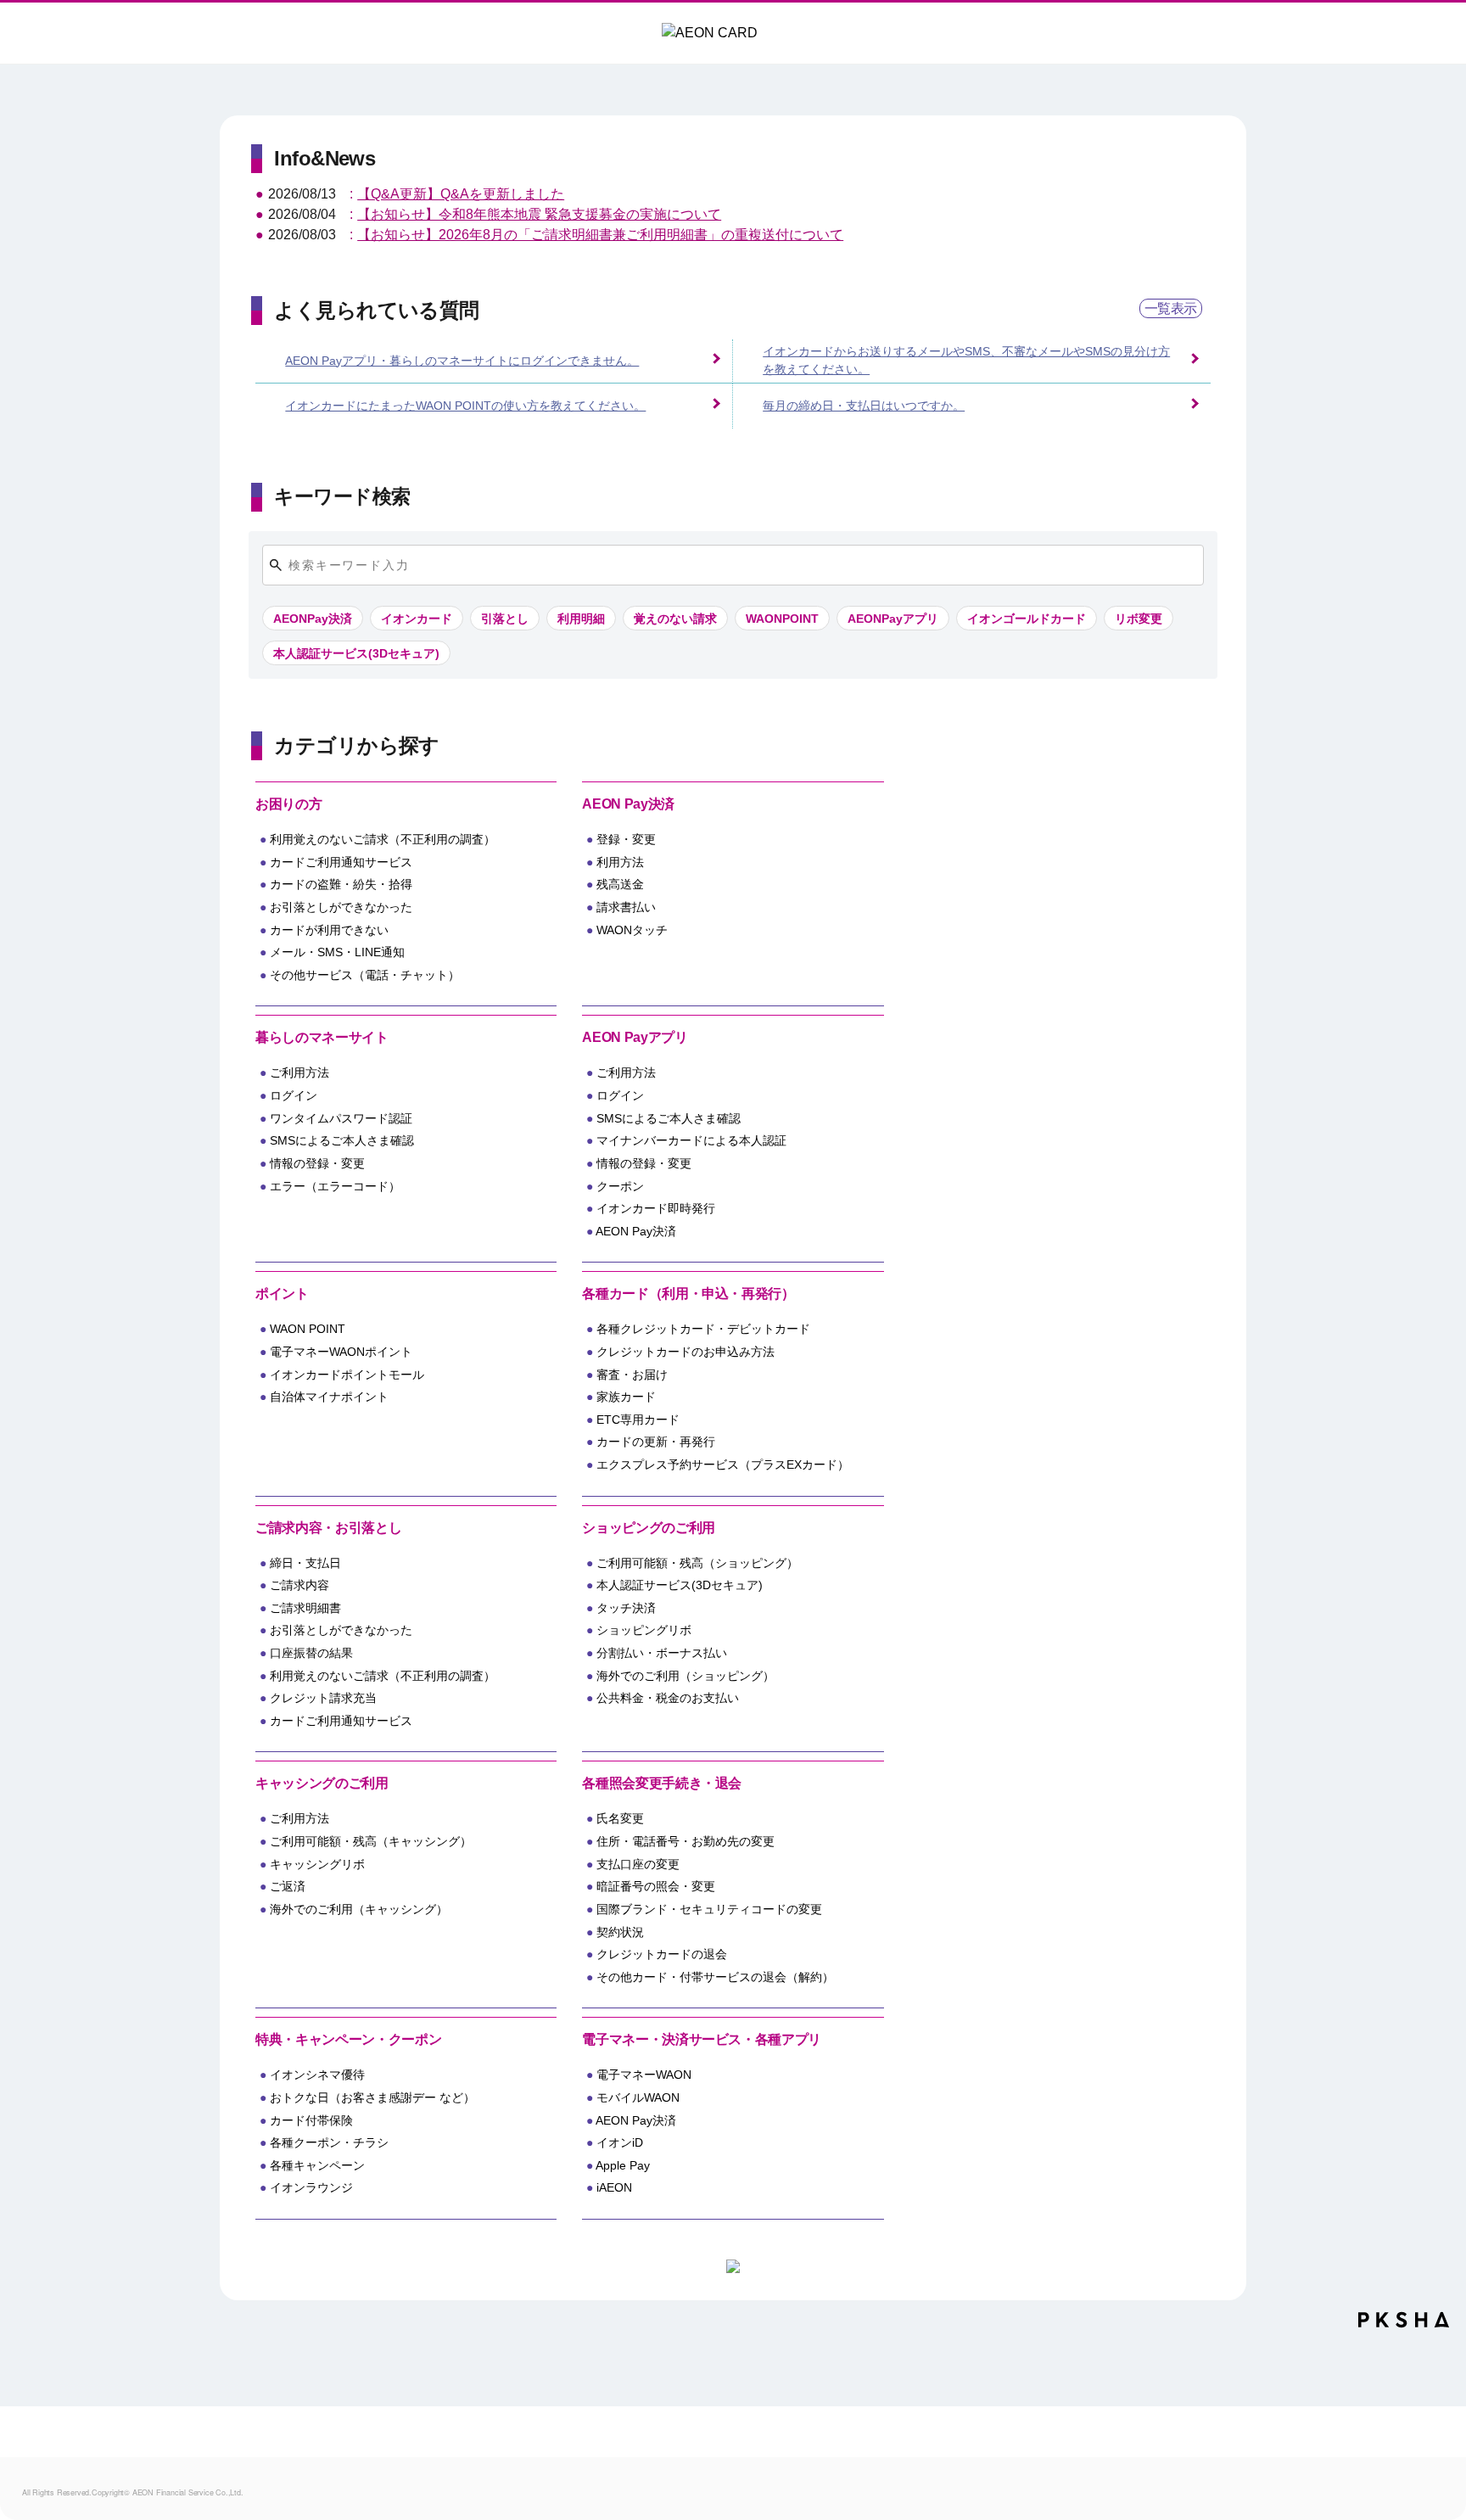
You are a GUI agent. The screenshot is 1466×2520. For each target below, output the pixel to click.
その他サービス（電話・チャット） (365, 975)
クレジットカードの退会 (662, 1954)
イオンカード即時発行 (656, 1208)
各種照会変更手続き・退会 (662, 1783)
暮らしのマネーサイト (322, 1037)
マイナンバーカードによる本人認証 (691, 1140)
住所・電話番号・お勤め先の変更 (685, 1841)
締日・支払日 (305, 1563)
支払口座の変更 (638, 1864)
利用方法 (620, 862)
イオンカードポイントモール (347, 1375)
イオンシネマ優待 (317, 2075)
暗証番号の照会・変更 (656, 1886)
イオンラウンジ (311, 2187)
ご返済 (288, 1886)
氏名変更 (620, 1818)
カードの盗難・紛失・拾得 (341, 884)
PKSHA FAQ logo (1404, 2326)
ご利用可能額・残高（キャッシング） (371, 1841)
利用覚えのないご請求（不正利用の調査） (383, 839)
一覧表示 (1171, 308)
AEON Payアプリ (635, 1037)
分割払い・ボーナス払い (662, 1653)
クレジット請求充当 (323, 1698)
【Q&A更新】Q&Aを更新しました (461, 194)
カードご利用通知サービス (341, 862)
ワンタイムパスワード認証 (341, 1118)
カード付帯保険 (311, 2120)
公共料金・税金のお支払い (668, 1698)
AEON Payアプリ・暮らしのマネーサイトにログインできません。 (462, 361)
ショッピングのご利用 (648, 1528)
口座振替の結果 (311, 1653)
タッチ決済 (626, 1608)
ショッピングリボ (644, 1630)
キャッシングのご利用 (322, 1783)
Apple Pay (623, 2165)
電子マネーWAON (644, 2075)
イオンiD (620, 2142)
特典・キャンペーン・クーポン (348, 2039)
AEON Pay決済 (628, 804)
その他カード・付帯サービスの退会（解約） (715, 1977)
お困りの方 (288, 804)
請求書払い (626, 907)
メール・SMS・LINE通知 (337, 952)
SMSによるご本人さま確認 (342, 1140)
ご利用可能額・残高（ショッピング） (697, 1563)
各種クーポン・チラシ (329, 2142)
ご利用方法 (299, 1072)
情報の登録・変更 (317, 1163)
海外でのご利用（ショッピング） (685, 1676)
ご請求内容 (299, 1585)
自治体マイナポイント (329, 1397)
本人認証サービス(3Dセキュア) (680, 1585)
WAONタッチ (632, 930)
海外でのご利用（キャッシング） (359, 1909)
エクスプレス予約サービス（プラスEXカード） (723, 1464)
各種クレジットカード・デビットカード (703, 1329)
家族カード (626, 1397)
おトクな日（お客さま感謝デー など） (372, 2097)
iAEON (614, 2187)
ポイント (282, 1294)
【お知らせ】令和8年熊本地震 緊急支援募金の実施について (539, 214)
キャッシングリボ (317, 1864)
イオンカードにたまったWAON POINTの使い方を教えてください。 (465, 406)
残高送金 (620, 884)
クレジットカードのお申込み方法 (685, 1352)
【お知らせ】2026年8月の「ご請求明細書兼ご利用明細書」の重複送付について (600, 235)
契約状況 (620, 1932)
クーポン (620, 1186)
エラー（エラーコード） (335, 1186)
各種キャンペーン (317, 2165)
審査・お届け (632, 1375)
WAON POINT (308, 1329)
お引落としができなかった (341, 907)
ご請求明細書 (305, 1608)
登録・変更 (626, 839)
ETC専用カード (638, 1420)
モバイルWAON (638, 2097)
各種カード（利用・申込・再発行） (688, 1294)
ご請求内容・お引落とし (328, 1528)
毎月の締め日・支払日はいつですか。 (864, 406)
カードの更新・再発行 (656, 1442)
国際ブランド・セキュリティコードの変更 (709, 1909)
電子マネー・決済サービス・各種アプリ (702, 2039)
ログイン (294, 1095)
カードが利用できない (329, 930)
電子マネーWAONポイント (341, 1352)
